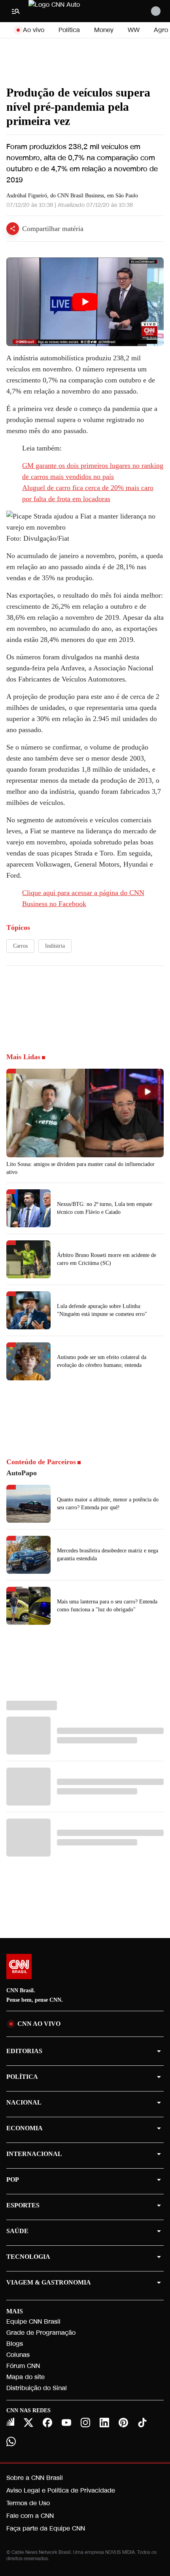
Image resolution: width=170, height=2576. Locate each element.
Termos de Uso (28, 2503)
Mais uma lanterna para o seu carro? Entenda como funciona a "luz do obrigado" (107, 1606)
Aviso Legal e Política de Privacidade (61, 2490)
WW (134, 30)
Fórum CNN (23, 2366)
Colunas (18, 2355)
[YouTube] (66, 2423)
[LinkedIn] (104, 2423)
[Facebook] (47, 2423)
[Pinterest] (123, 2423)
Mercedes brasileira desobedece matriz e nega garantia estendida (108, 1555)
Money (104, 30)
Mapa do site (25, 2377)
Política (69, 30)
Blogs (15, 2344)
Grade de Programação (41, 2333)
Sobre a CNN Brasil (35, 2478)
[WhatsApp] (11, 2442)
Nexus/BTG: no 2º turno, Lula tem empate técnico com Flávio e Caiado (105, 1208)
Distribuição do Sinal (37, 2388)
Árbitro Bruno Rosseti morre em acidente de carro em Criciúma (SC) (107, 1259)
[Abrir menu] (16, 11)
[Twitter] (28, 2423)
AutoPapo (22, 1473)
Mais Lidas (23, 1057)
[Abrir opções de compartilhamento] (13, 229)
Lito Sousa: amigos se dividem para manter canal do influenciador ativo (80, 1168)
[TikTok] (142, 2423)
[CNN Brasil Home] (72, 11)
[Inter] (10, 2422)
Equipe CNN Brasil (33, 2321)
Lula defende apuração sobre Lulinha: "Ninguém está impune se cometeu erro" (102, 1310)
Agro (161, 30)
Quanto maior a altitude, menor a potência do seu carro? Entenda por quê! (108, 1504)
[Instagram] (85, 2423)
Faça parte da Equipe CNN (46, 2528)
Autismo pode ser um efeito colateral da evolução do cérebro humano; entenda (102, 1361)
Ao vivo (34, 30)
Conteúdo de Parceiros (41, 1462)
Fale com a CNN (30, 2516)
